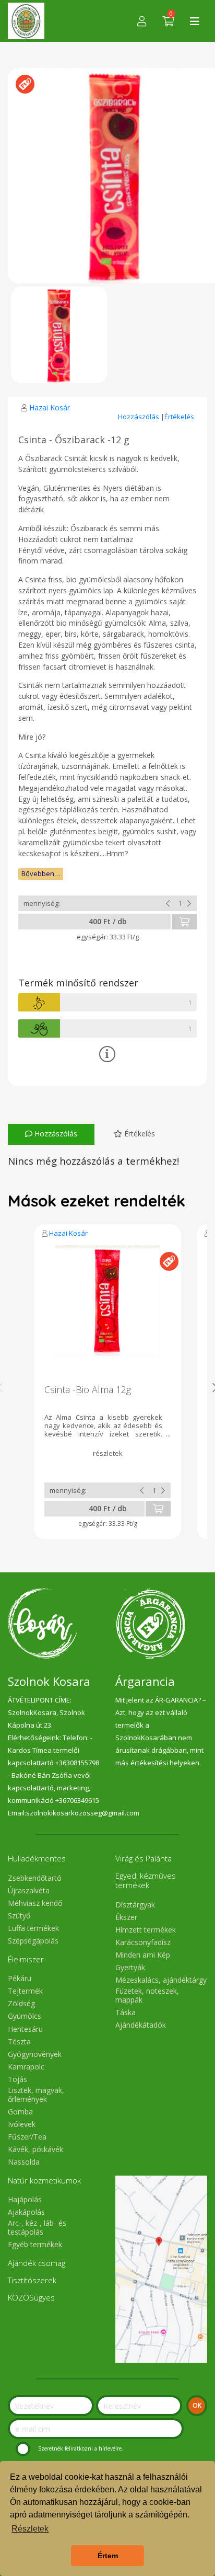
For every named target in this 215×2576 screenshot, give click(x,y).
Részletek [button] (30, 2529)
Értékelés (179, 417)
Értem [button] (108, 2556)
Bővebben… (41, 873)
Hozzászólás (139, 417)
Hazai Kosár (50, 407)
